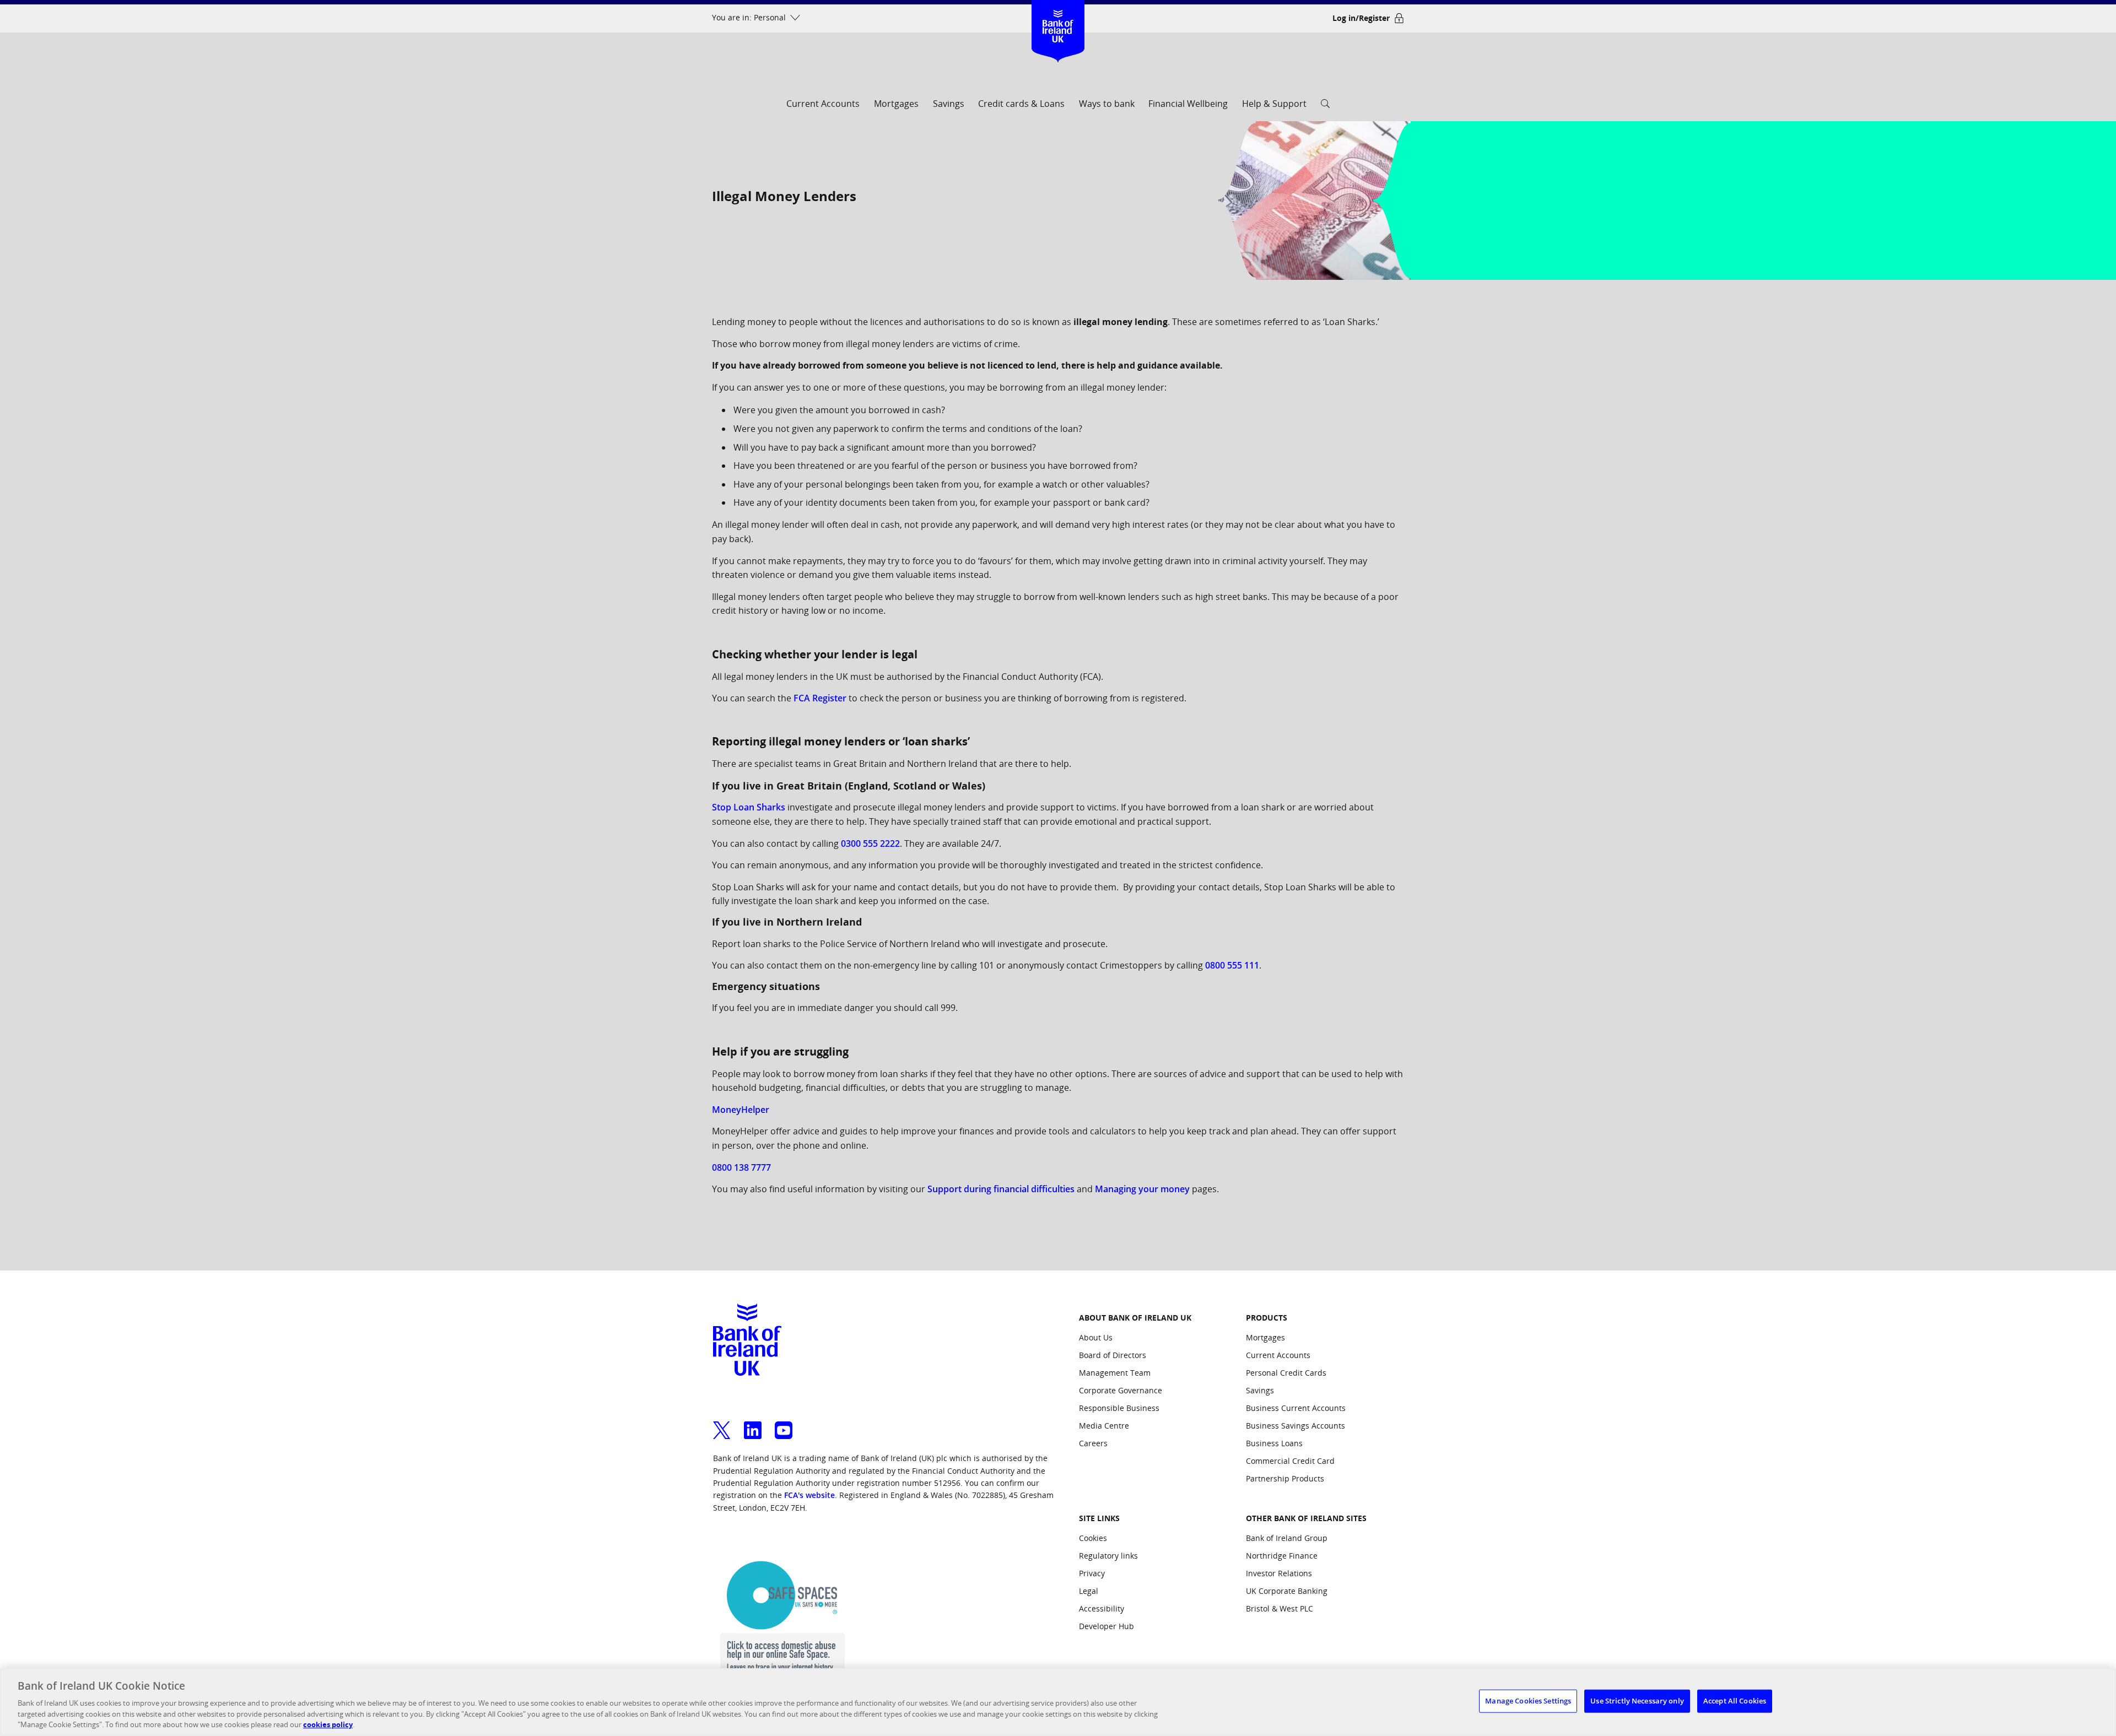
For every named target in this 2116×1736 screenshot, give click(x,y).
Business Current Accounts (1296, 1408)
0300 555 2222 (870, 843)
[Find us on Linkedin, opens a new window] (753, 1424)
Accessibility (1102, 1608)
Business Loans (1274, 1443)
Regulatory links (1108, 1556)
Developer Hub (1106, 1626)
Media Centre (1104, 1426)
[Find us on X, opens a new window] (722, 1424)
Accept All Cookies (1735, 1701)
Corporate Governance (1121, 1390)
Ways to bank (1107, 104)
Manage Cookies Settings (1528, 1701)
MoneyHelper (741, 1110)
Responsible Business (1119, 1408)
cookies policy (328, 1724)
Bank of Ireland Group (1287, 1538)
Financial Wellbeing (1188, 104)
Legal (1089, 1591)
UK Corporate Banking (1287, 1591)
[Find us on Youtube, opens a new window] (784, 1424)
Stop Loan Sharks (749, 807)
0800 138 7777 (741, 1167)
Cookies (1093, 1538)
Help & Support (1274, 104)
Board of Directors (1113, 1355)
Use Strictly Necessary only (1637, 1701)
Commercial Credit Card (1290, 1461)
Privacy (1092, 1573)
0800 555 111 (1232, 965)
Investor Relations (1279, 1573)
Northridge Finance (1282, 1556)
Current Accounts (823, 104)
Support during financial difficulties (1001, 1189)
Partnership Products (1285, 1478)
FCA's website (809, 1495)
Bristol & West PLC (1280, 1608)
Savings (949, 104)
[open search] (1325, 107)
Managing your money (1142, 1189)
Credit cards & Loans (1021, 104)
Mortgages (896, 104)
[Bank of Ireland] (1058, 16)
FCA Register (820, 698)
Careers (1093, 1443)
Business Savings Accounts (1295, 1426)
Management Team (1115, 1373)
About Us (1096, 1337)
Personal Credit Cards (1286, 1373)
